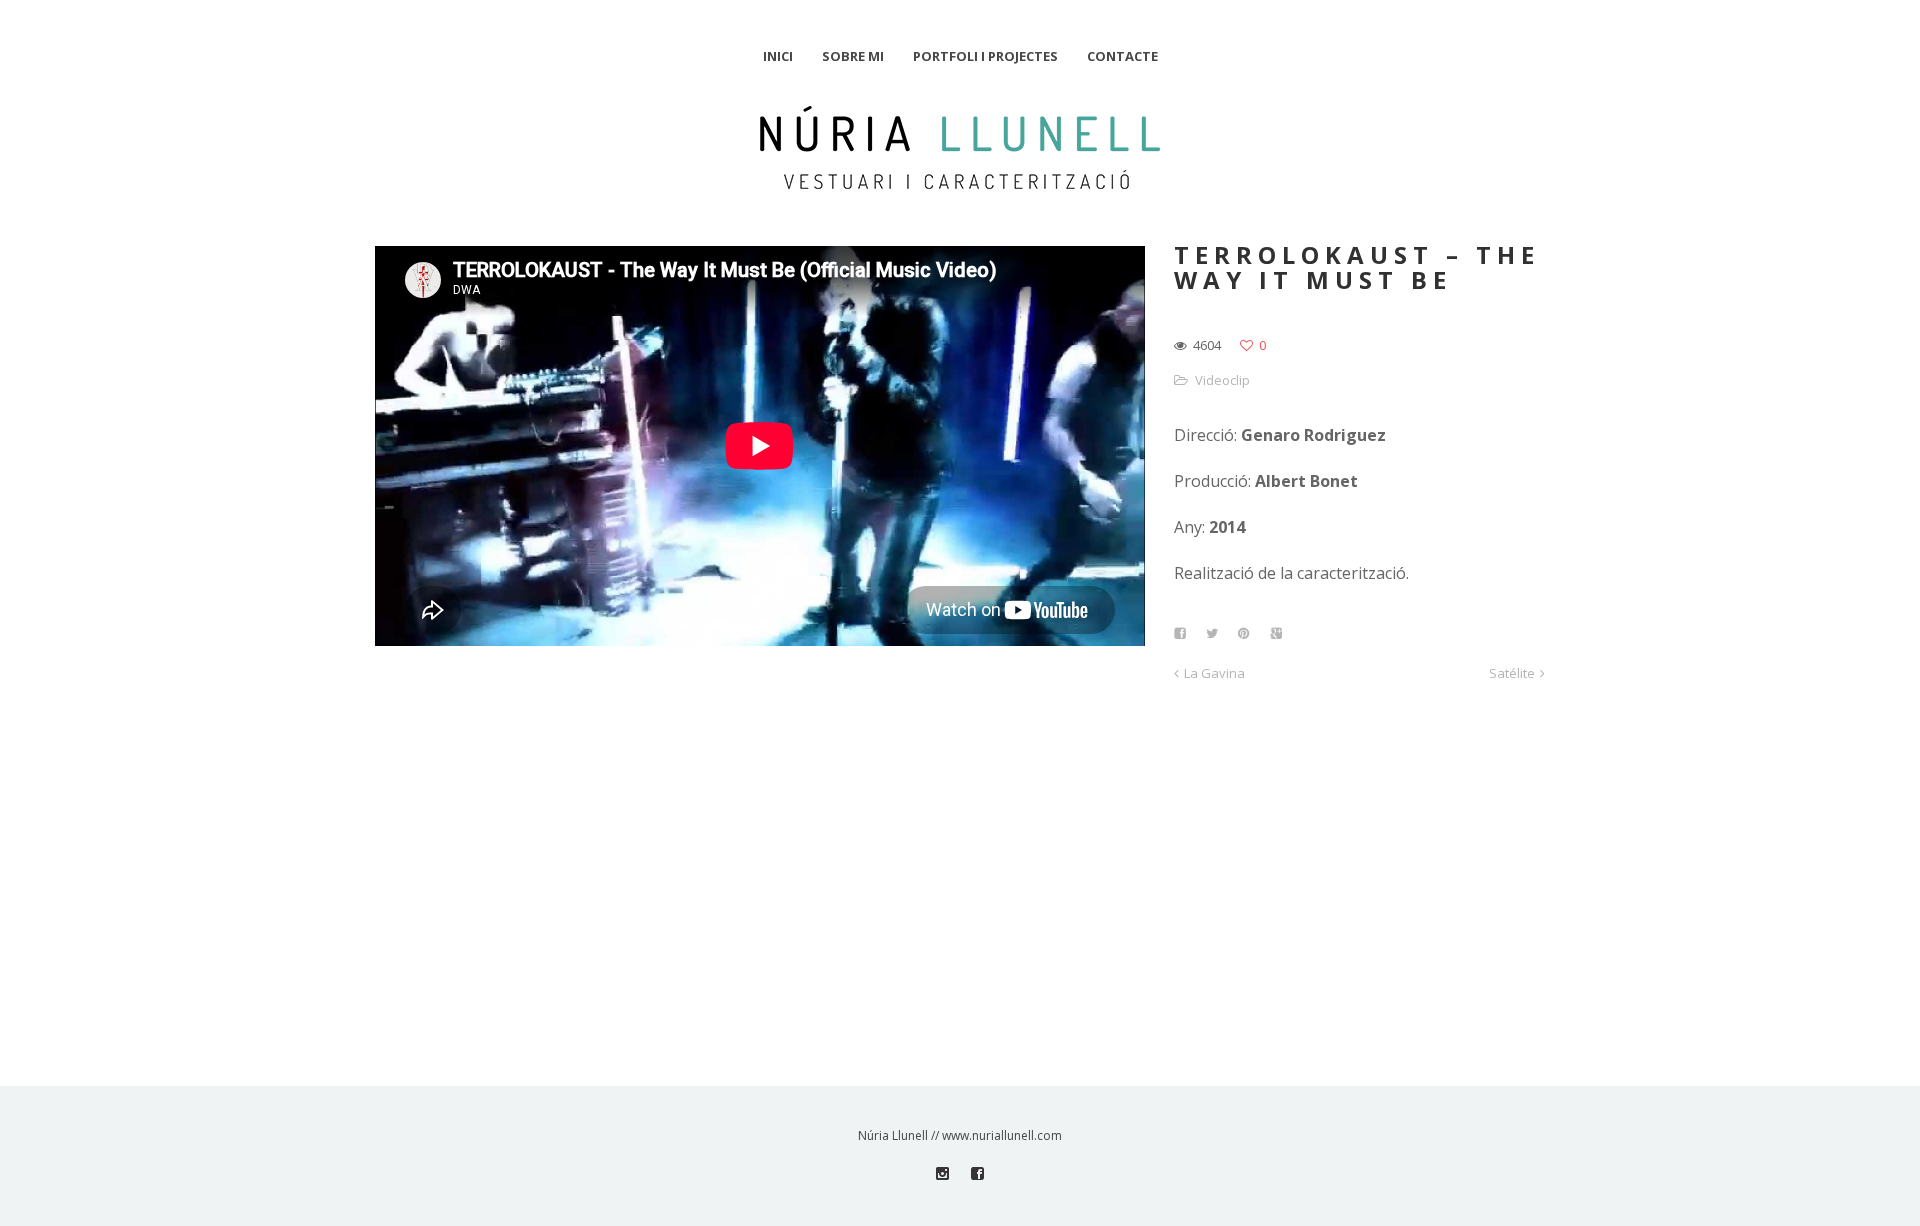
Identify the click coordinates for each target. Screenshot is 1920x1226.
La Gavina (1214, 673)
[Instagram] (942, 1173)
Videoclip (1222, 380)
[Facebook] (977, 1173)
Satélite (1512, 673)
